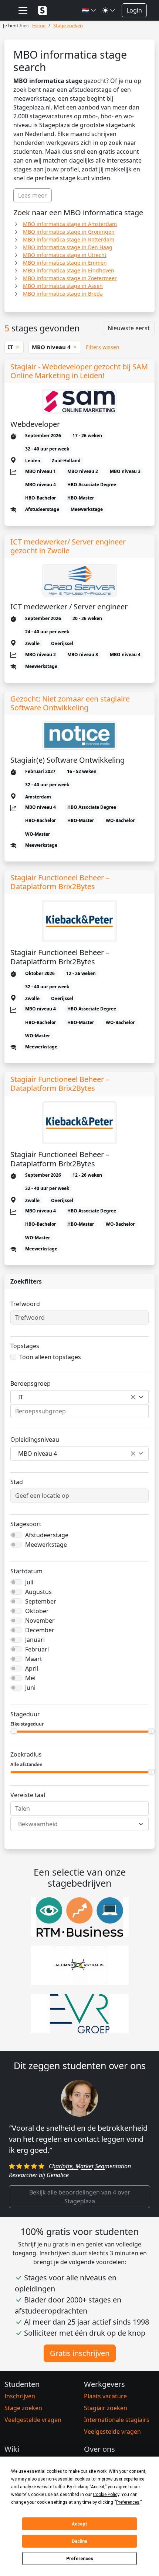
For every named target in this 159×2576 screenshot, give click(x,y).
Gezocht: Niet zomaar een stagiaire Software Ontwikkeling (70, 703)
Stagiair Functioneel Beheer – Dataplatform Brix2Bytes (60, 882)
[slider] (14, 1731)
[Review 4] (99, 2169)
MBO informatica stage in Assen (63, 286)
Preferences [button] (128, 2502)
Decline (79, 2541)
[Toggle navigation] (23, 10)
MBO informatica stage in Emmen (65, 263)
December (40, 1630)
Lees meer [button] (33, 195)
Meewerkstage (46, 1545)
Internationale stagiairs (117, 2420)
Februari (37, 1649)
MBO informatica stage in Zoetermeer (70, 278)
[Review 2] (73, 2169)
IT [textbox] (21, 1397)
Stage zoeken (23, 2408)
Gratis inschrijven (80, 2353)
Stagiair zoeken (106, 2408)
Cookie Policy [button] (106, 2495)
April (32, 1668)
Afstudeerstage (47, 1535)
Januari (35, 1640)
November (40, 1621)
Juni (30, 1688)
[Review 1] (60, 2169)
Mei (30, 1678)
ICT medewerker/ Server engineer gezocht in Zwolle (68, 546)
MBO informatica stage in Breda (63, 294)
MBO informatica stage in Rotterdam (69, 239)
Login (134, 10)
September (41, 1601)
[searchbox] (79, 1411)
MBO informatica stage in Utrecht (65, 255)
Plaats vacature (105, 2396)
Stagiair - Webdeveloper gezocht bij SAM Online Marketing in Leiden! (79, 371)
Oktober (37, 1611)
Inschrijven (20, 2396)
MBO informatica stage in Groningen (69, 232)
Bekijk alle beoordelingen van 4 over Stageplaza (80, 2197)
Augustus (38, 1592)
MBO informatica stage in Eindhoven (69, 270)
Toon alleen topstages (50, 1357)
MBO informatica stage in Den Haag (68, 247)
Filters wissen (103, 347)
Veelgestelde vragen (33, 2420)
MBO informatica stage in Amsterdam (70, 224)
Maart (34, 1659)
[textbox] (75, 1824)
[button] (89, 10)
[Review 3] (86, 2169)
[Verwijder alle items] (133, 1397)
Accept (79, 2524)
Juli (29, 1582)
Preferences (80, 2559)
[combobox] (79, 1397)
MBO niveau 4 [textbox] (38, 1454)
